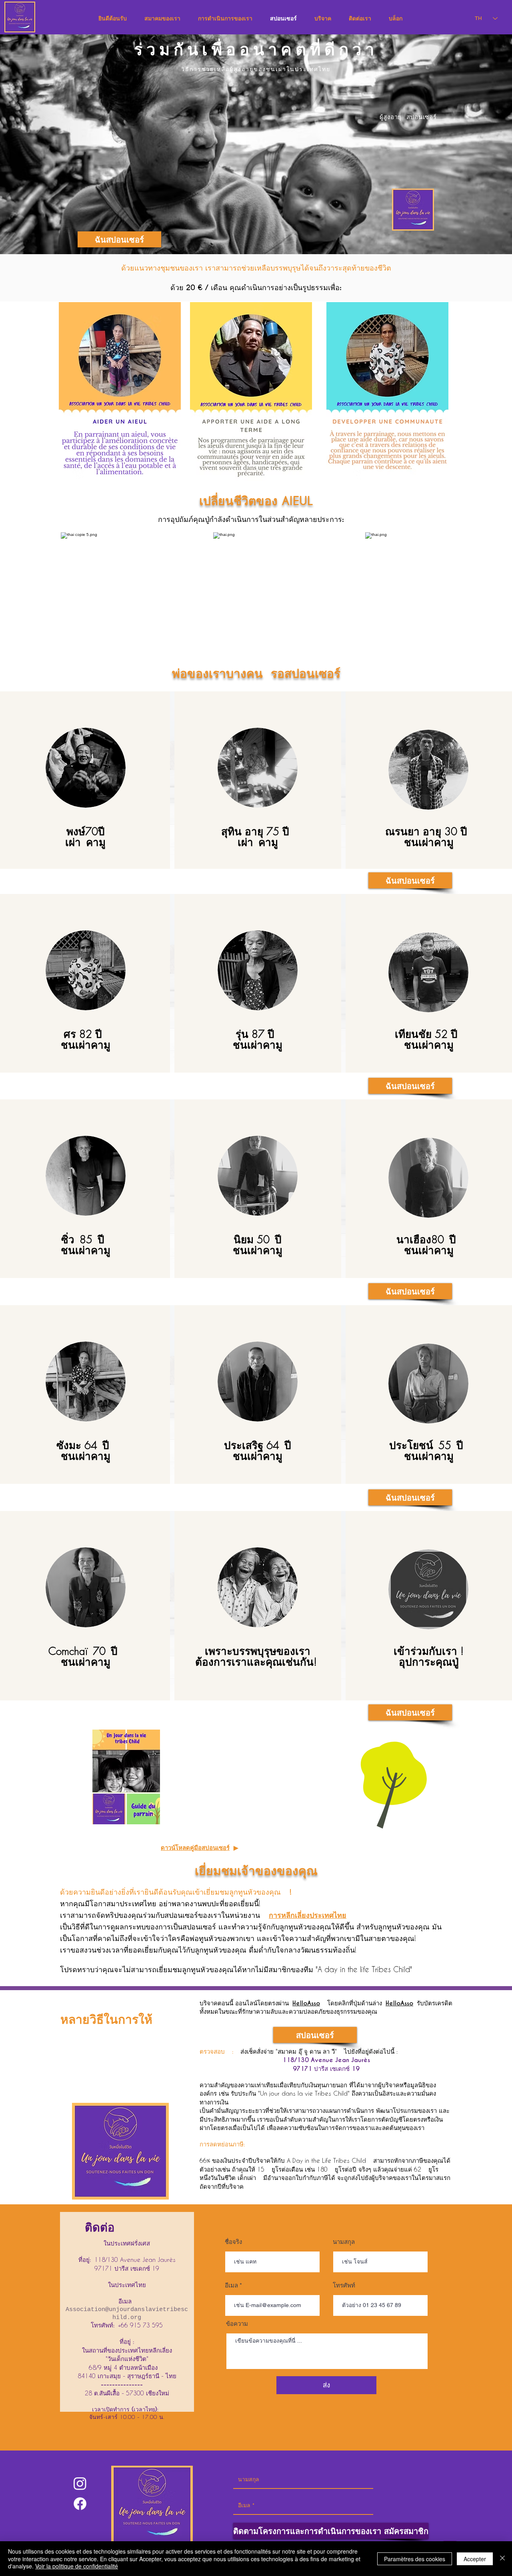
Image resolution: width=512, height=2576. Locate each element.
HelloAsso (306, 2003)
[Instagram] (80, 2483)
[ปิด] (502, 2559)
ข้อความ (237, 2324)
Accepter (475, 2559)
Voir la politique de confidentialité (77, 2566)
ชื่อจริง (233, 2242)
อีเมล (231, 2285)
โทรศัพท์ (344, 2285)
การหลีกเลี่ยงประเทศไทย (308, 1915)
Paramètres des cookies (415, 2559)
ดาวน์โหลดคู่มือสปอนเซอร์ (195, 1848)
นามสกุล (344, 2242)
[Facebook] (80, 2504)
